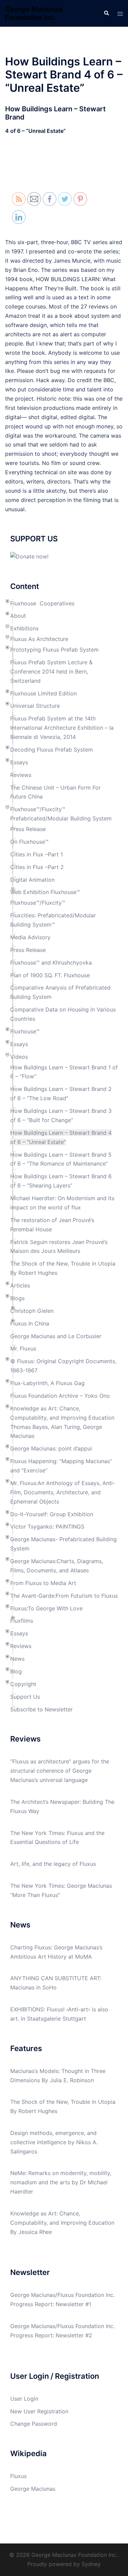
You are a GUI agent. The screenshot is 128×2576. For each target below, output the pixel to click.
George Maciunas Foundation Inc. (34, 13)
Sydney (91, 2564)
